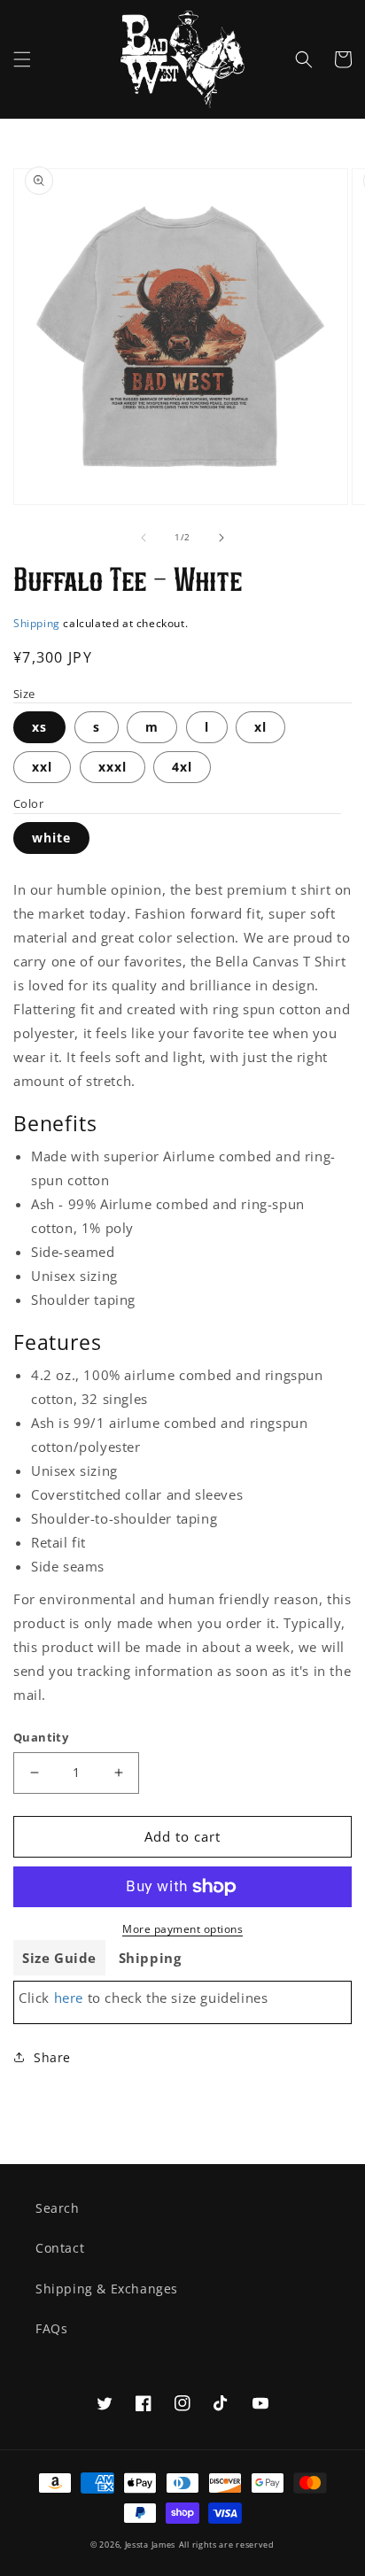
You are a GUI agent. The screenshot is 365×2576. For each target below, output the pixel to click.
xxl (42, 767)
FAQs (51, 2328)
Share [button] (52, 2057)
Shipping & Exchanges (107, 2289)
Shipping (37, 623)
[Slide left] (144, 538)
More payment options (182, 1929)
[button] (22, 59)
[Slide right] (221, 538)
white (51, 838)
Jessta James (150, 2545)
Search (58, 2208)
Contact (60, 2248)
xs (39, 727)
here (69, 1998)
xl (260, 727)
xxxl (113, 767)
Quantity (41, 1737)
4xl (182, 767)
